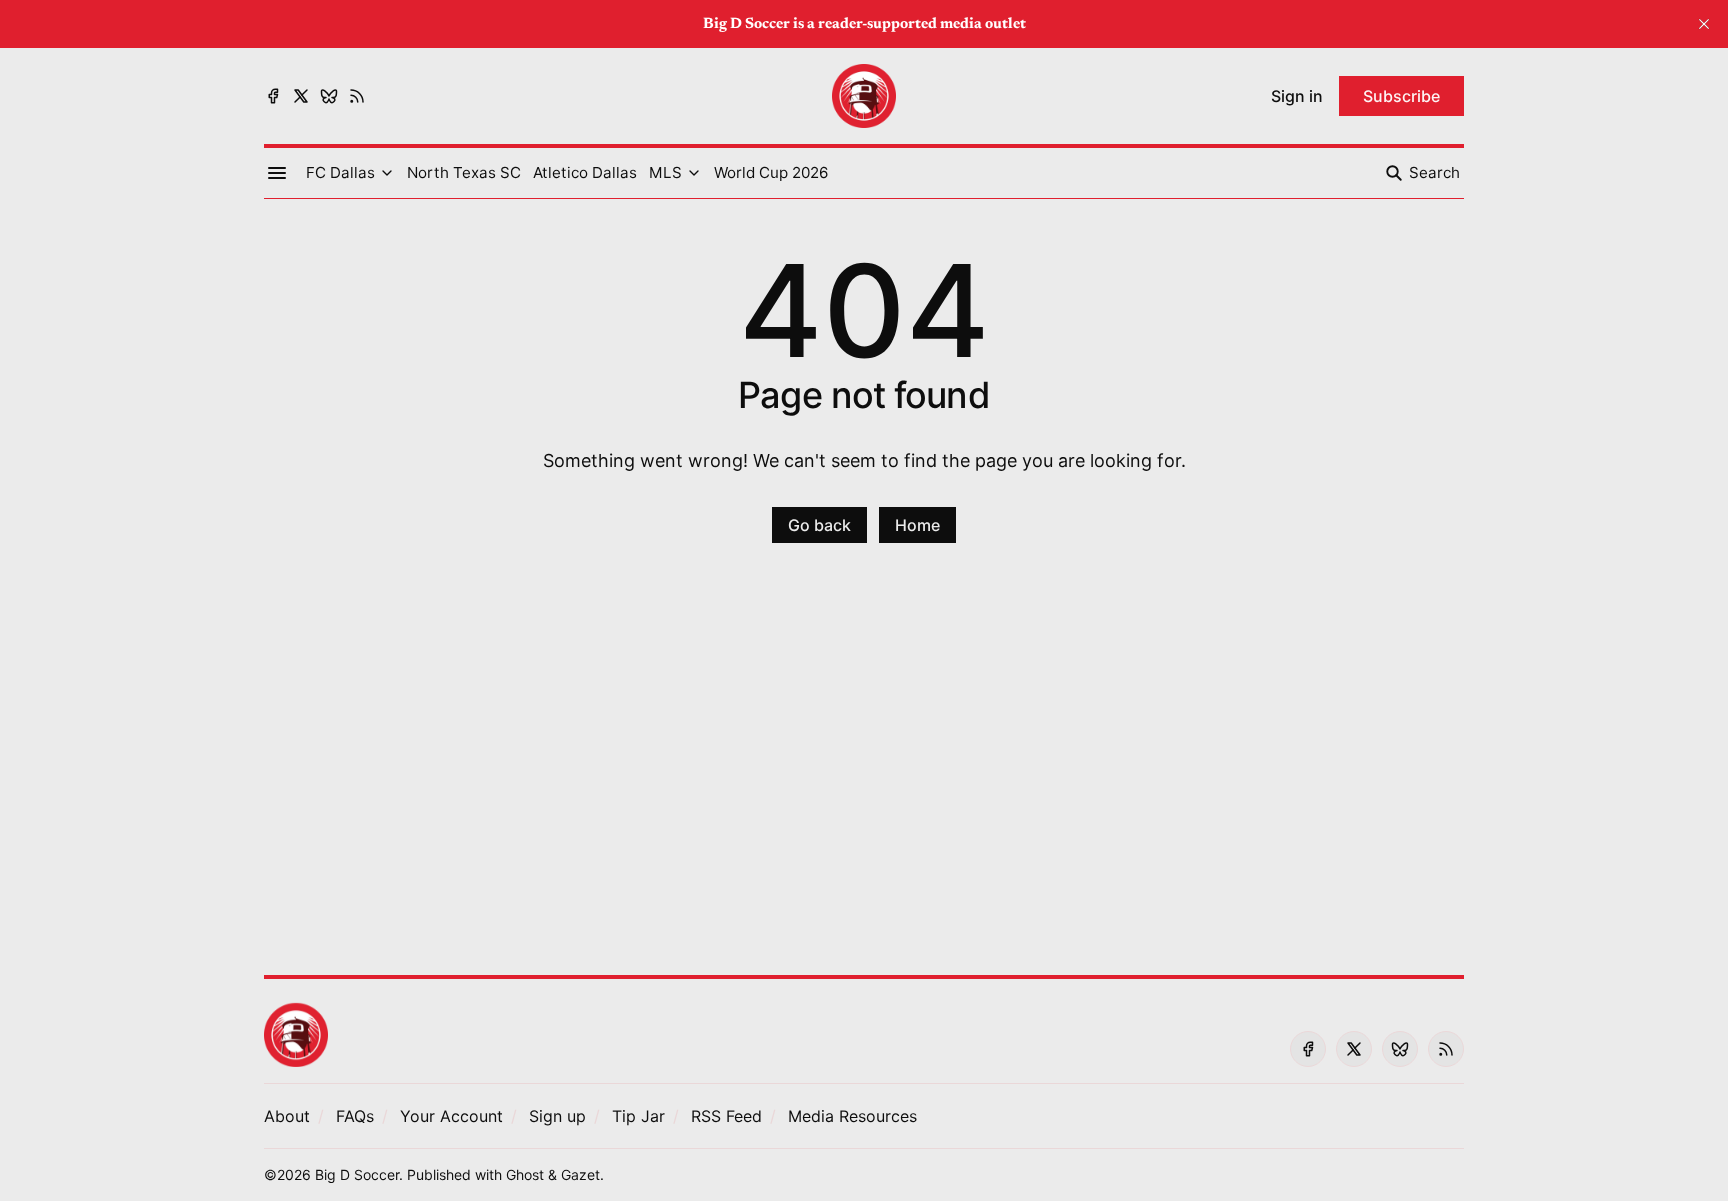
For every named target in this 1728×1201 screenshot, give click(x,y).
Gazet (580, 1174)
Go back (819, 525)
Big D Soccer (357, 1174)
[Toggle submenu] (387, 173)
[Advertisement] (864, 771)
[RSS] (357, 96)
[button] (340, 173)
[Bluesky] (329, 96)
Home (917, 525)
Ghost (525, 1174)
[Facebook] (273, 96)
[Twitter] (301, 96)
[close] (1704, 24)
